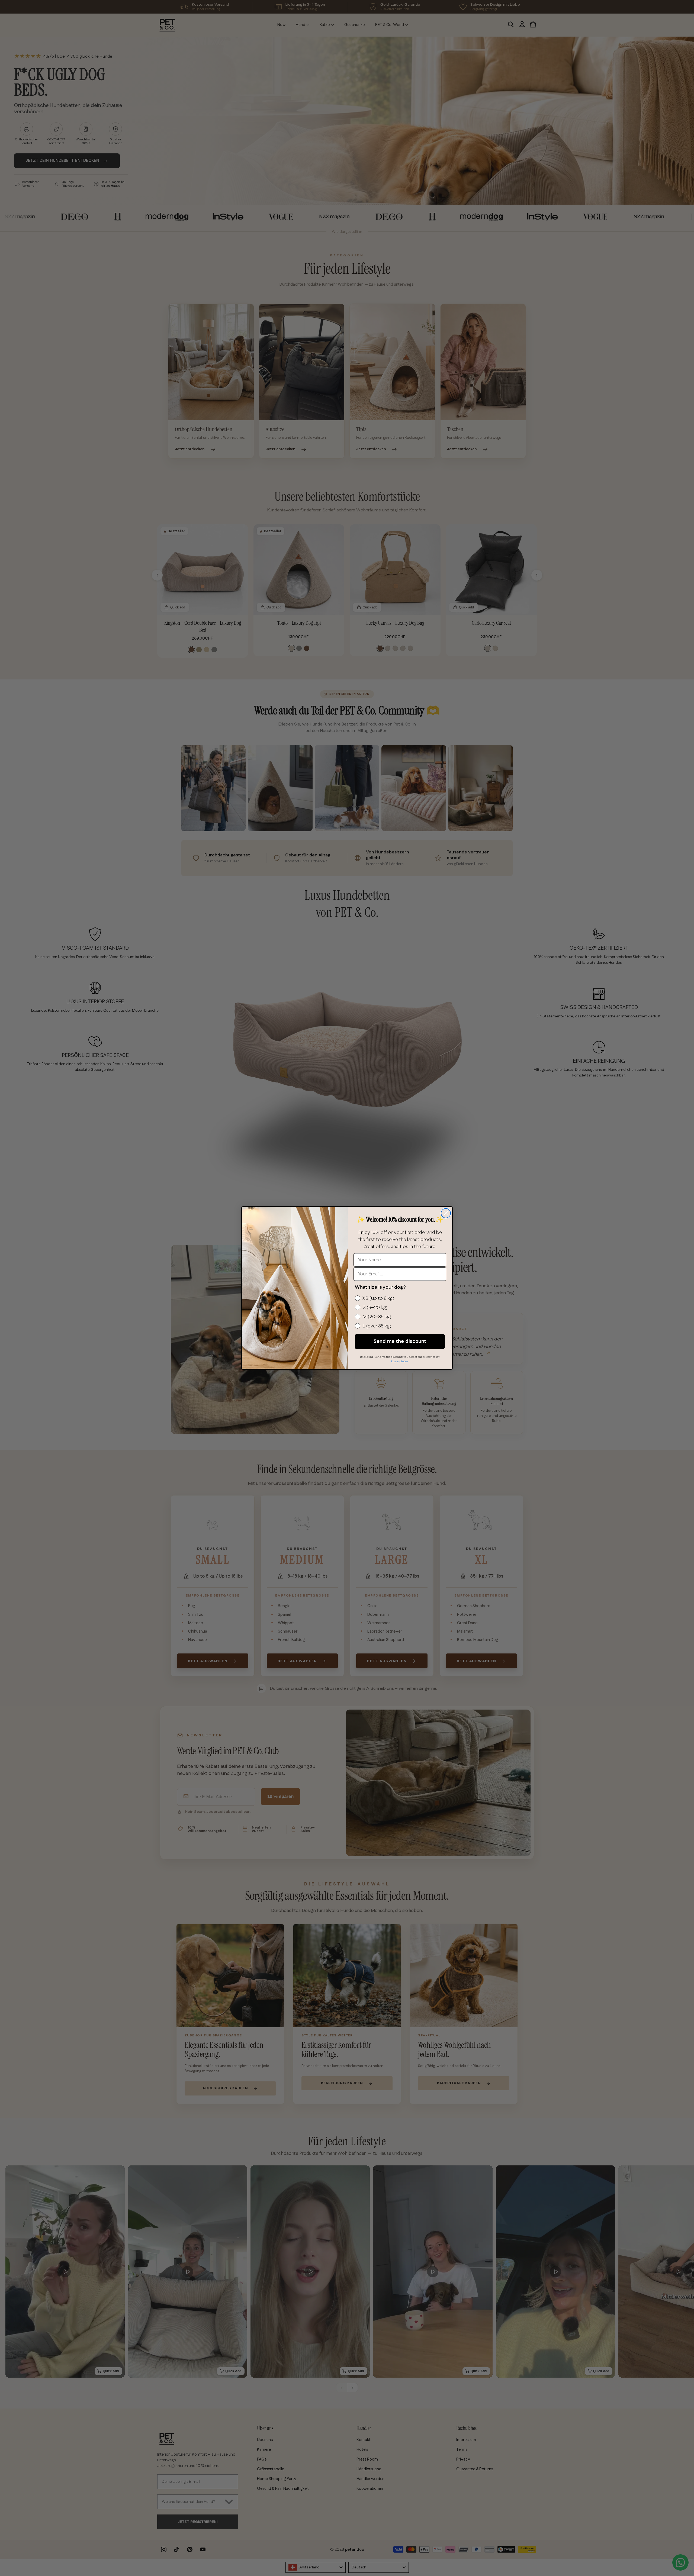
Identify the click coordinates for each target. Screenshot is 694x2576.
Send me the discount (400, 1342)
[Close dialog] (446, 1213)
